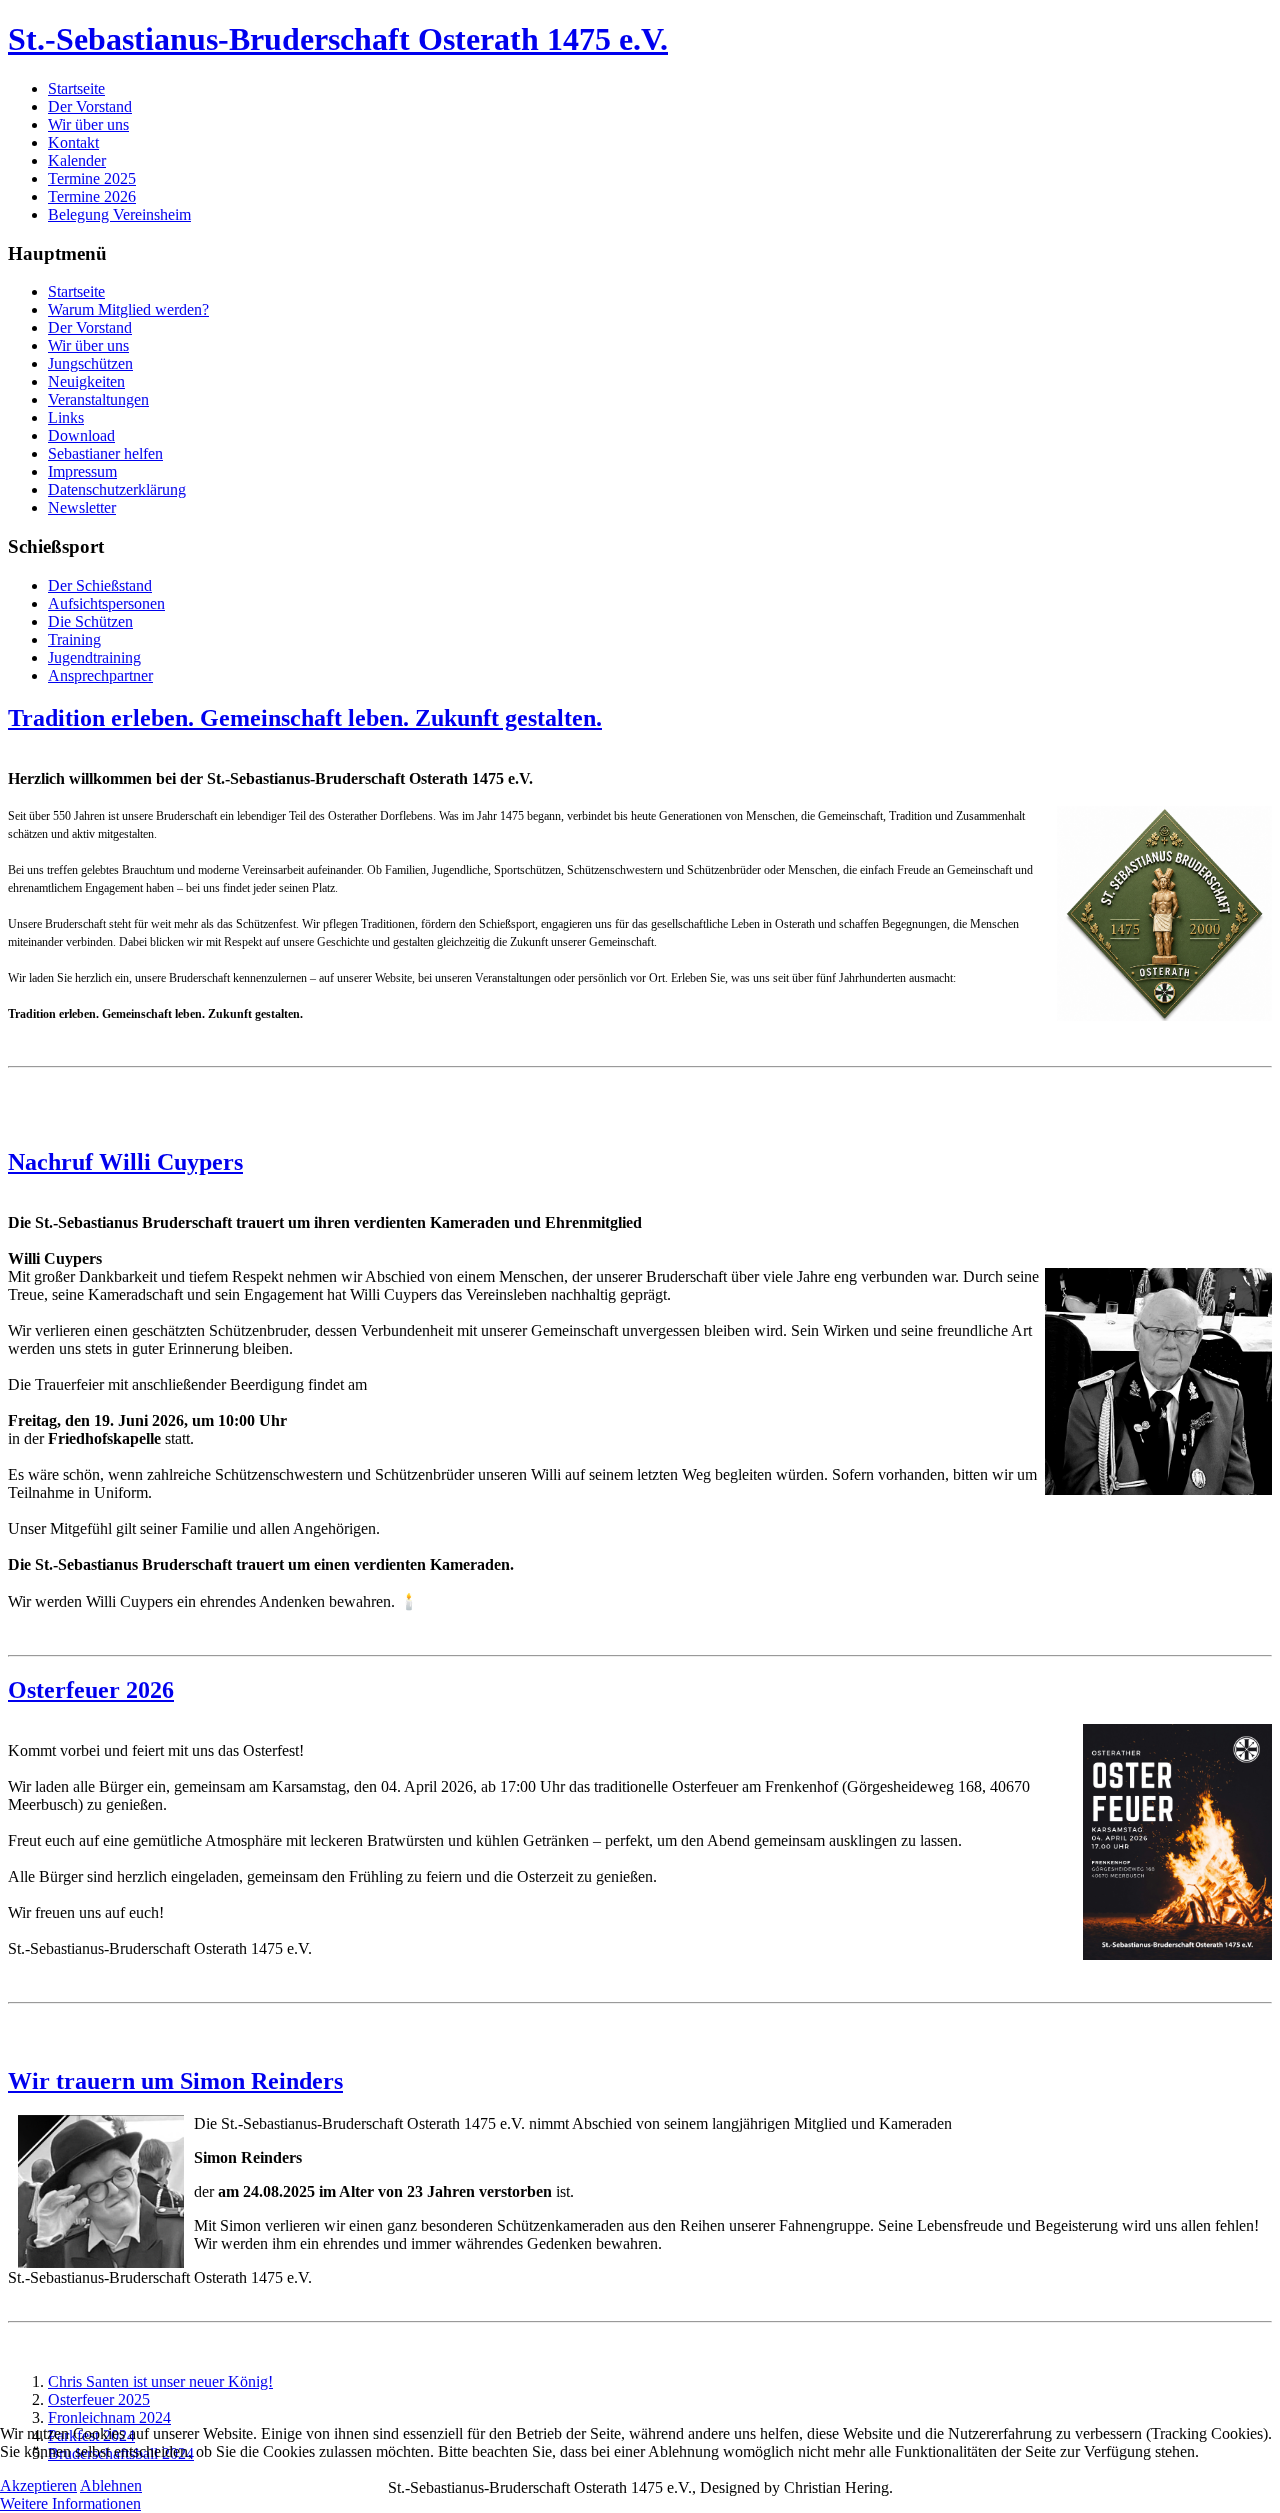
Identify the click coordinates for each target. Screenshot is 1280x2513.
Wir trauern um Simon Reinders (175, 2081)
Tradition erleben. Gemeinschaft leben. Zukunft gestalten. (305, 718)
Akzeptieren (38, 2485)
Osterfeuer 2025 (99, 2399)
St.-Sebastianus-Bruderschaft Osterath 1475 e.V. (338, 39)
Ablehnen (111, 2485)
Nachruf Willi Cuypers (125, 1162)
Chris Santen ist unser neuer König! (160, 2381)
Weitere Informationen (70, 2503)
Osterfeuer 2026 (91, 1690)
